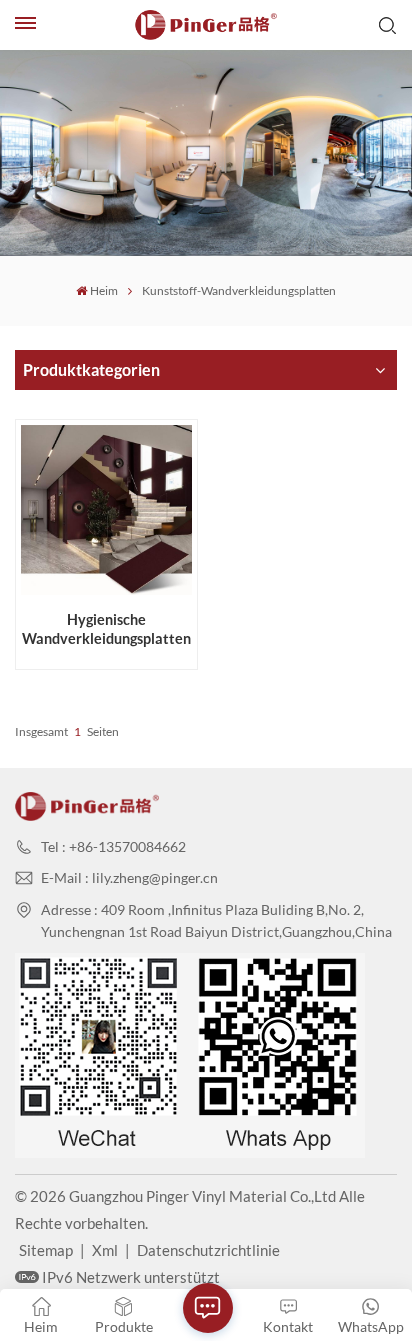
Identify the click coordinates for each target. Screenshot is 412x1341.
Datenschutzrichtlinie (208, 1250)
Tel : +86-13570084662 (113, 846)
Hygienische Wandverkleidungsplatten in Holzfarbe (106, 629)
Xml (105, 1250)
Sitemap (46, 1250)
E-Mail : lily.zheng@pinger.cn (129, 877)
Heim (104, 290)
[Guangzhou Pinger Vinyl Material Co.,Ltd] (206, 25)
